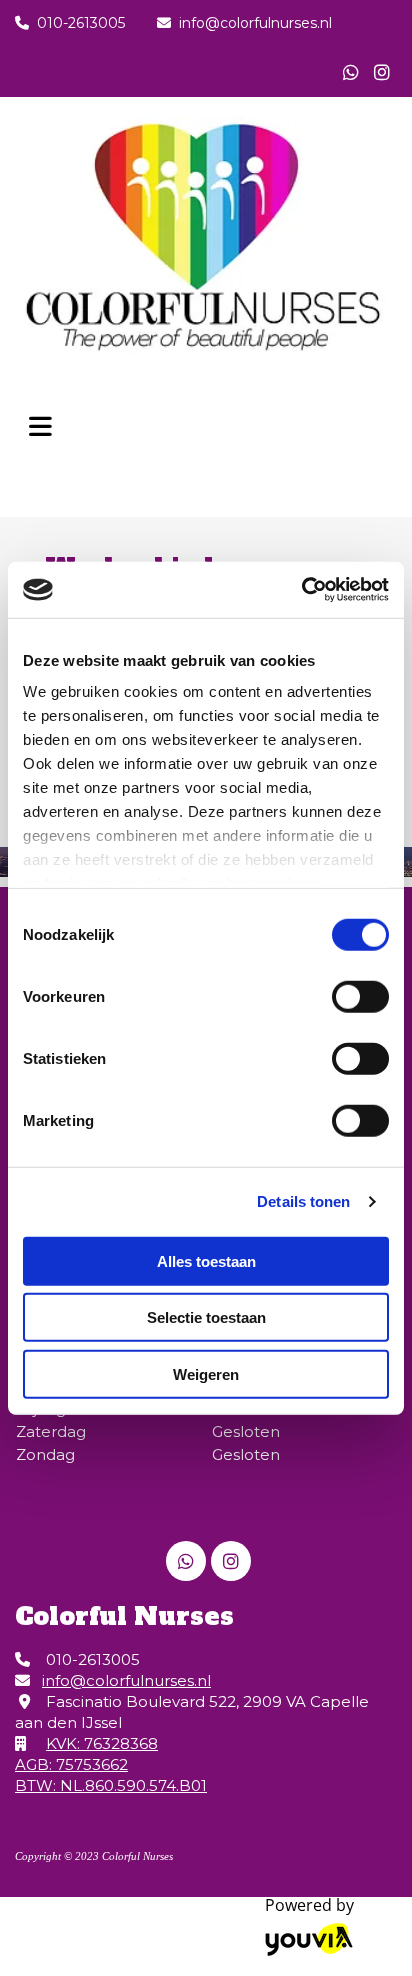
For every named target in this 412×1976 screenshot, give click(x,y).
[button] (40, 421)
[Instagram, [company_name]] (381, 71)
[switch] (360, 996)
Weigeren (206, 1373)
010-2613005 (81, 23)
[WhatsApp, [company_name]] (350, 71)
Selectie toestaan (206, 1317)
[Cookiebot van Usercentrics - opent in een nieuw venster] (301, 590)
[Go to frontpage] (206, 238)
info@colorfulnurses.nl (255, 23)
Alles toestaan (206, 1260)
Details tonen (303, 1201)
